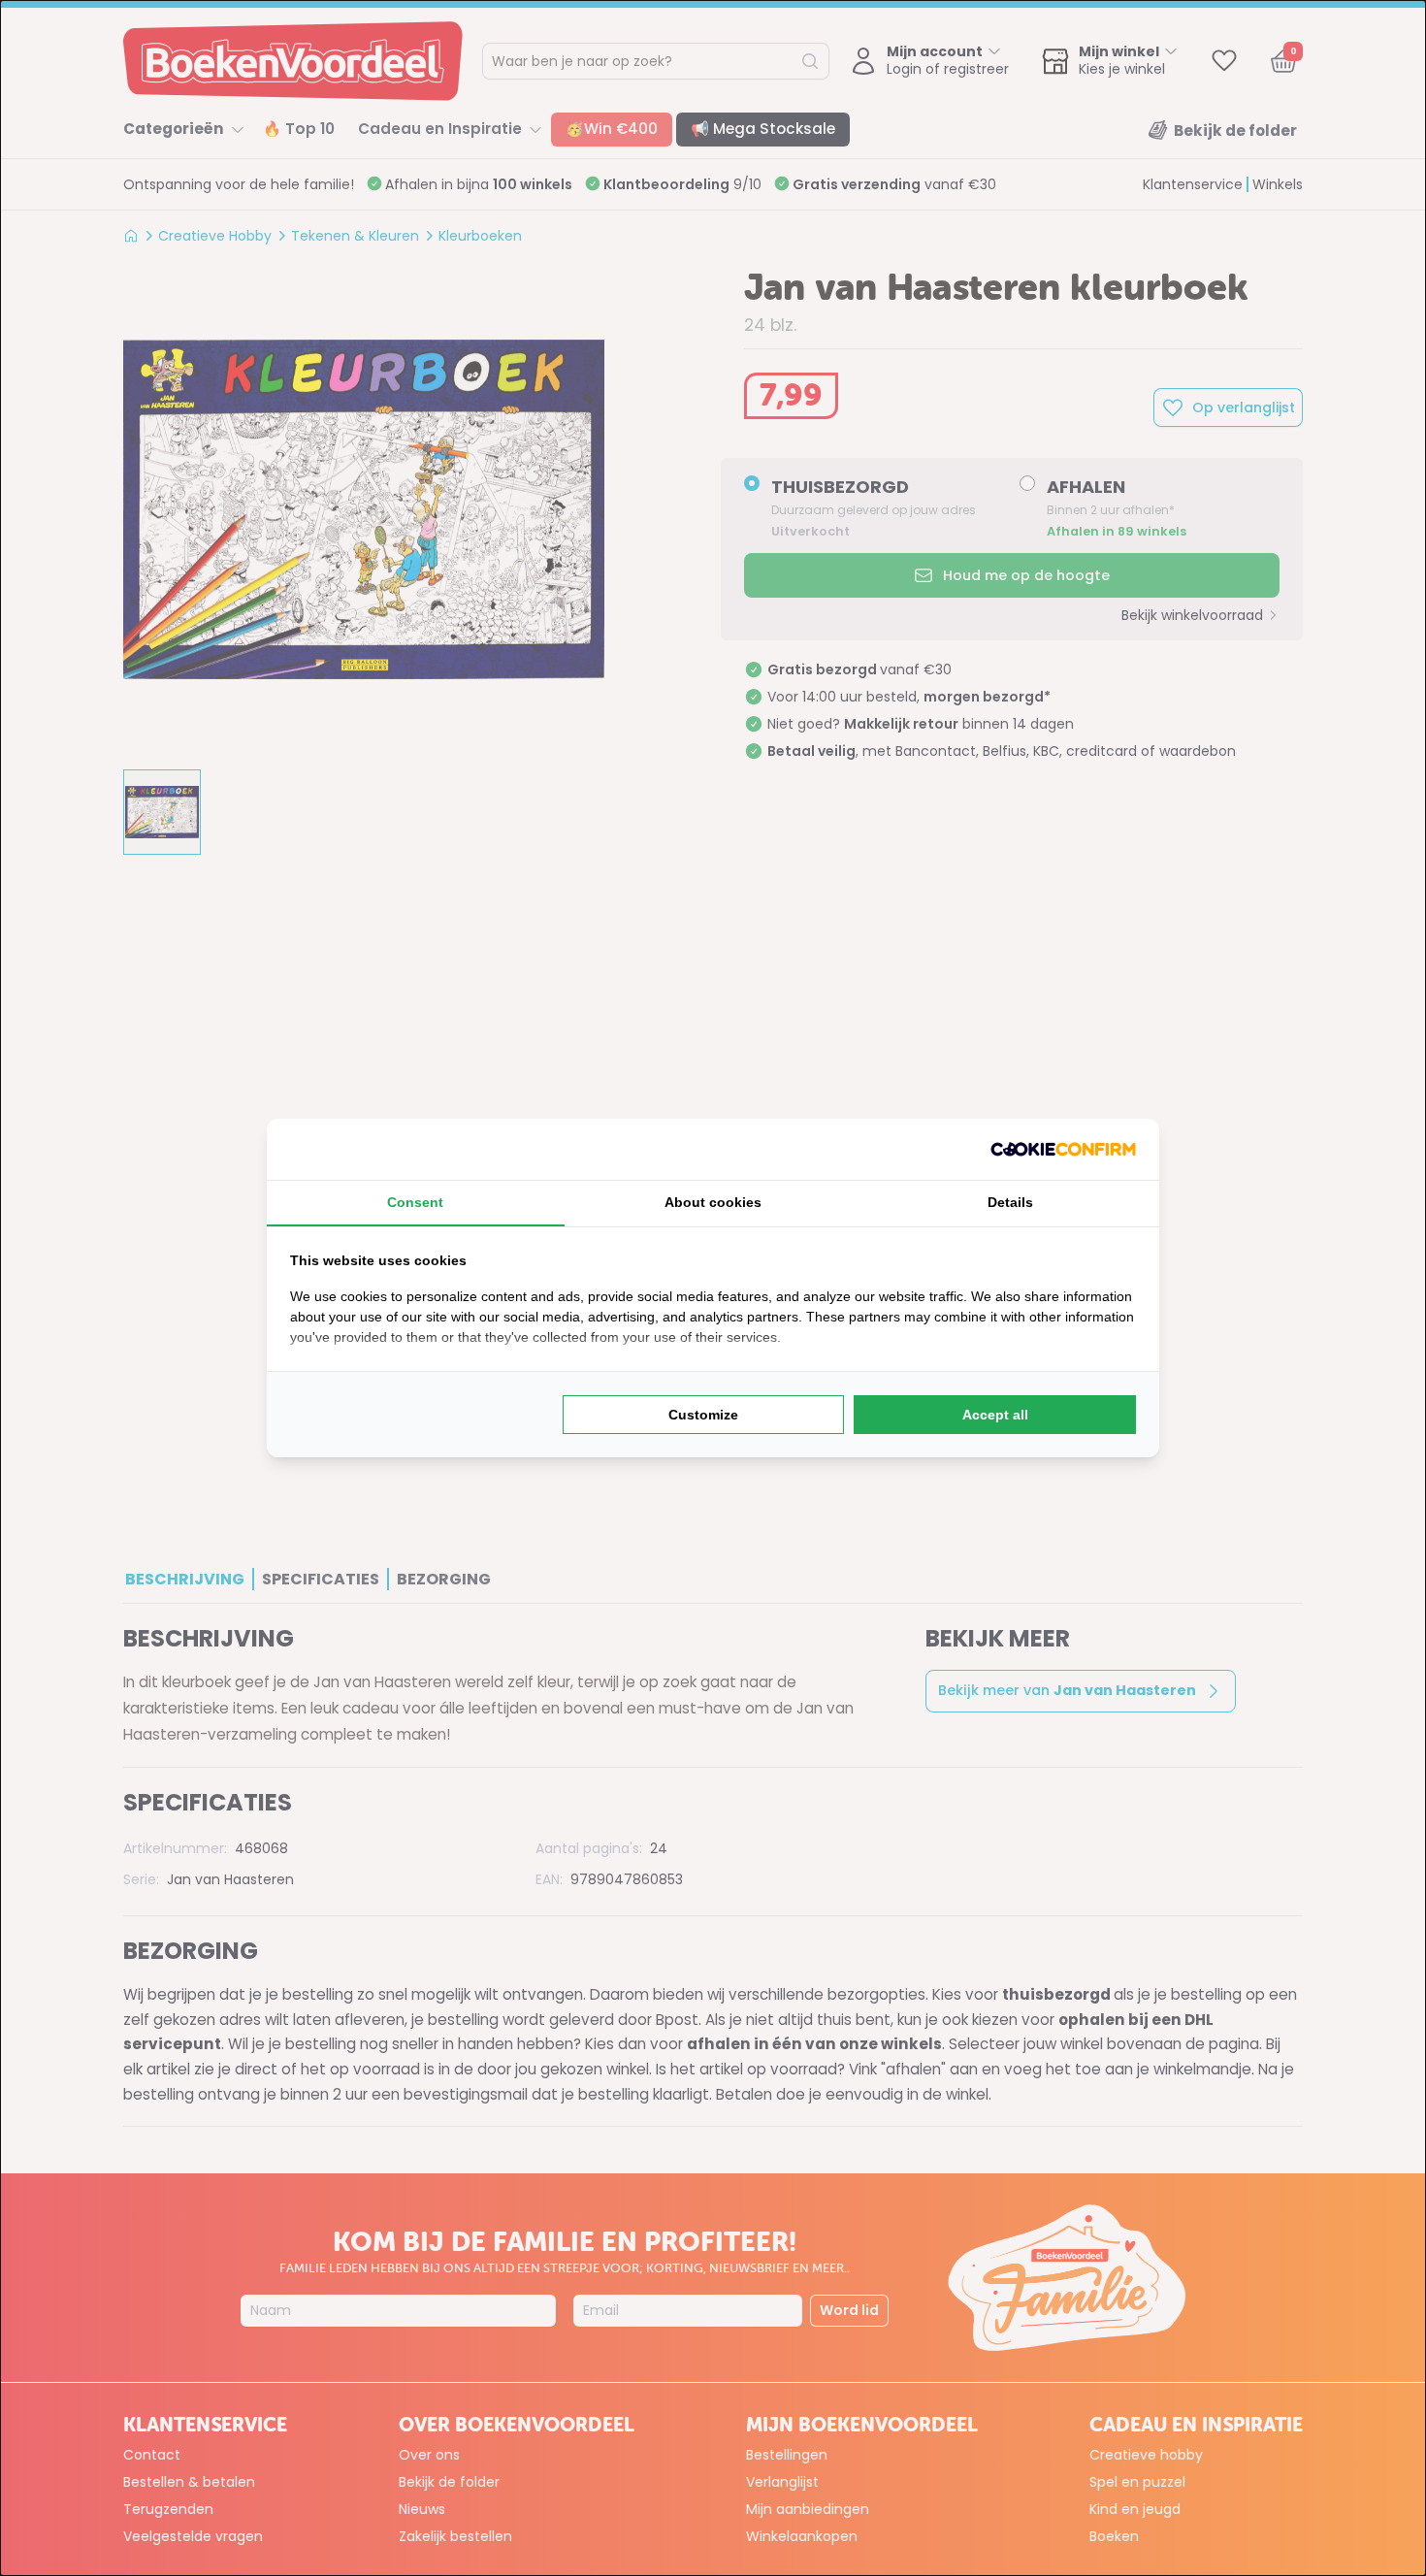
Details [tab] (1010, 1202)
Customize (703, 1415)
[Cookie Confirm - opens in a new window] (1063, 1149)
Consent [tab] (415, 1202)
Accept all (995, 1415)
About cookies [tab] (713, 1202)
